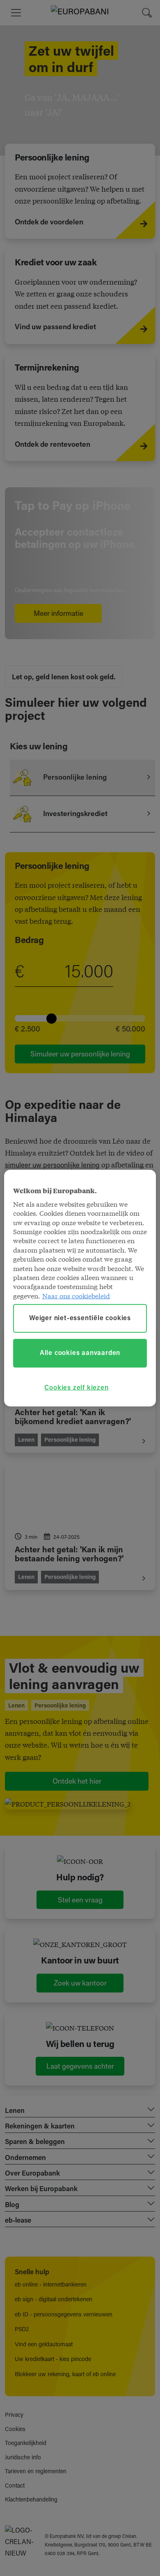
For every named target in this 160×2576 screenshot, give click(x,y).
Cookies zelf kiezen (76, 1388)
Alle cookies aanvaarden (80, 1353)
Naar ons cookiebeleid (76, 1295)
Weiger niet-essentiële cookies (80, 1319)
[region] (80, 1288)
